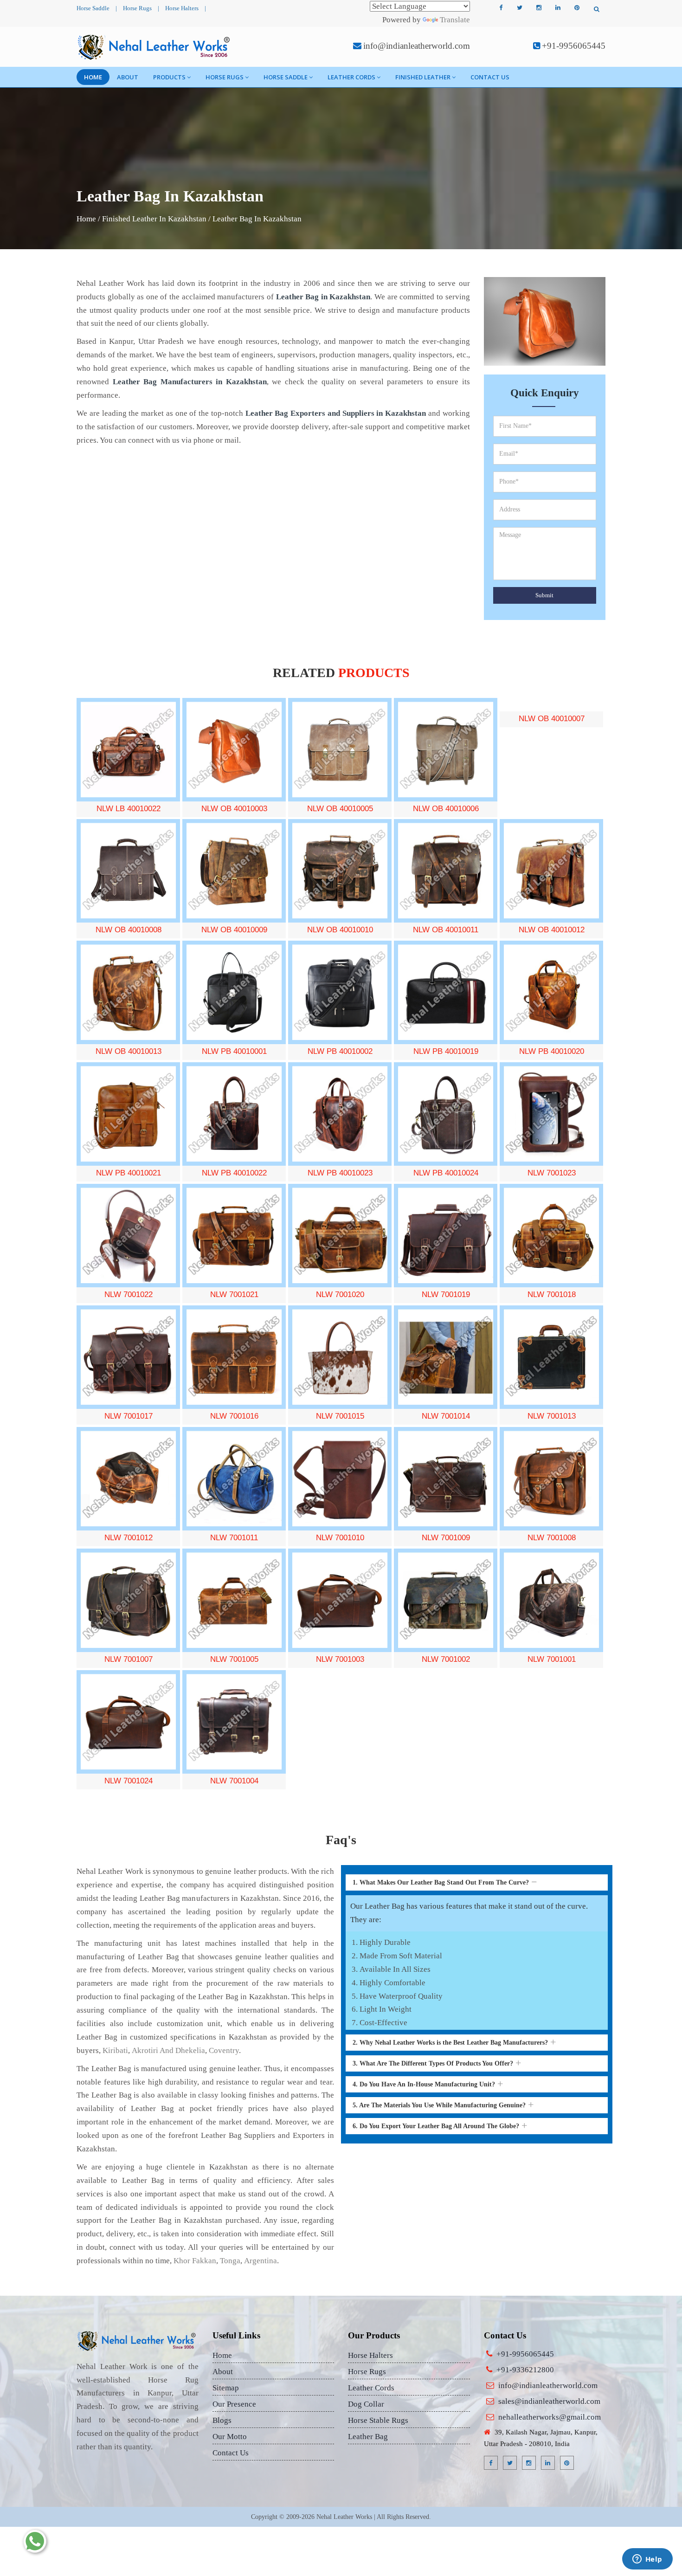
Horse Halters (182, 8)
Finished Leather (423, 77)
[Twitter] (520, 8)
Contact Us (490, 77)
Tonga (230, 2261)
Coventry (224, 2050)
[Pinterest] (577, 8)
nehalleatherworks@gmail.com (550, 2417)
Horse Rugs (137, 8)
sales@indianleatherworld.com (549, 2401)
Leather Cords (351, 77)
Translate (455, 20)
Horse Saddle (93, 8)
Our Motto (230, 2437)
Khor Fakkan (195, 2261)
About (128, 77)
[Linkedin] (558, 8)
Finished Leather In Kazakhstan (154, 219)
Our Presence (234, 2404)
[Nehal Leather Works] (155, 47)
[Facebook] (501, 8)
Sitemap (226, 2388)
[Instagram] (539, 8)
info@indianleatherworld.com (417, 46)
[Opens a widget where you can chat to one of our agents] (647, 2560)
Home (93, 77)
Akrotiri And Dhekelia (168, 2050)
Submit (544, 595)
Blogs (222, 2420)
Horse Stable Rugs (378, 2420)
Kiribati (115, 2050)
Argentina (261, 2261)
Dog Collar (366, 2404)
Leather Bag (368, 2437)
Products (169, 77)
